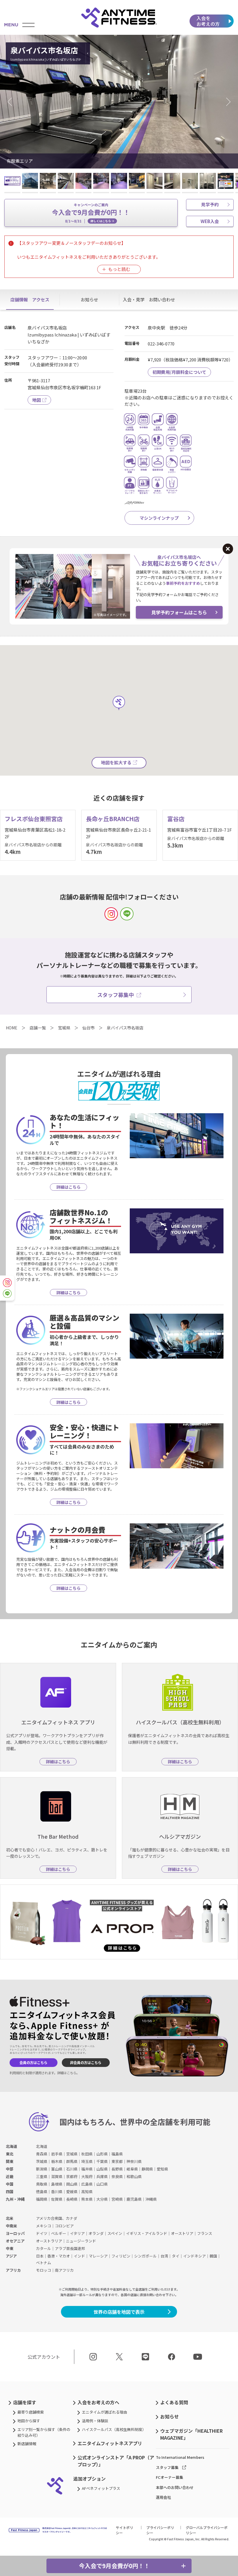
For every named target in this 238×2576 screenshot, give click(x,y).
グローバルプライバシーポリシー (207, 2530)
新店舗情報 (27, 2444)
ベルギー (59, 2233)
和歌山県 (134, 2176)
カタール (44, 2248)
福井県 (87, 2169)
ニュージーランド (81, 2241)
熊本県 (87, 2199)
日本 (40, 2256)
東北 (10, 2154)
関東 (10, 2161)
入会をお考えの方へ (98, 2402)
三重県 (42, 2176)
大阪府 (87, 2176)
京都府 (72, 2176)
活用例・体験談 (95, 2421)
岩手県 (57, 2154)
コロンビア (64, 2226)
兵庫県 (102, 2176)
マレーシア (98, 2256)
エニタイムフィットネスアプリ (110, 2443)
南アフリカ (64, 2270)
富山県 (57, 2169)
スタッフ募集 (167, 2467)
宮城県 (72, 2154)
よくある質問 (174, 2402)
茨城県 (42, 2161)
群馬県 (72, 2161)
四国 (10, 2192)
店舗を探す (25, 2402)
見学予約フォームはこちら (179, 612)
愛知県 (162, 2169)
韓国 (213, 2256)
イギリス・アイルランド (147, 2233)
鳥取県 (42, 2184)
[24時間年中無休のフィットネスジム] (119, 17)
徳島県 (42, 2192)
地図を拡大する (116, 762)
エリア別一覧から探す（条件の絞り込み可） (44, 2432)
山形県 (102, 2154)
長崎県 (72, 2199)
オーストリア (182, 2233)
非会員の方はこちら (86, 2063)
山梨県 (102, 2169)
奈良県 (117, 2176)
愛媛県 (72, 2192)
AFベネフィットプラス (101, 2488)
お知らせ (170, 2416)
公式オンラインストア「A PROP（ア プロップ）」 (116, 2461)
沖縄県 (151, 2199)
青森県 (42, 2154)
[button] (12, 102)
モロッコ (44, 2270)
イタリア (77, 2233)
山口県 (102, 2184)
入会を (208, 21)
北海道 (11, 2146)
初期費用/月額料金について (179, 372)
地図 (37, 400)
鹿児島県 (134, 2199)
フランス (205, 2233)
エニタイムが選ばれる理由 (104, 2412)
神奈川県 (134, 2161)
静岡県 (147, 2169)
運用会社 (163, 2497)
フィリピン (121, 2256)
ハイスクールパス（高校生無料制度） (114, 2429)
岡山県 (72, 2184)
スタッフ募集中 (116, 995)
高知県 (87, 2192)
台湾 (164, 2256)
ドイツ (42, 2233)
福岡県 (42, 2199)
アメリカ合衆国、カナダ (57, 2218)
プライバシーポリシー (160, 2530)
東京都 (117, 2161)
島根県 (57, 2184)
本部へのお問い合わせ (175, 2487)
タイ (176, 2256)
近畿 (10, 2176)
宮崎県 (117, 2199)
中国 (10, 2184)
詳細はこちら (67, 2073)
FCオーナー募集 (170, 2477)
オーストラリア (49, 2241)
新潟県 (42, 2169)
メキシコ (44, 2226)
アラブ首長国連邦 (70, 2248)
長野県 (117, 2169)
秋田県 (87, 2154)
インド (79, 2256)
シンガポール (145, 2256)
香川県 (57, 2192)
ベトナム (44, 2263)
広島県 (87, 2184)
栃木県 (57, 2161)
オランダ (96, 2233)
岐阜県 (132, 2169)
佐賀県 (57, 2199)
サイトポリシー (125, 2530)
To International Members (180, 2457)
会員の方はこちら (33, 2063)
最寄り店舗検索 (31, 2412)
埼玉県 (87, 2161)
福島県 (117, 2154)
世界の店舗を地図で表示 (119, 2312)
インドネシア (194, 2256)
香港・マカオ (59, 2256)
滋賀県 (57, 2176)
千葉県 (102, 2161)
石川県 (72, 2169)
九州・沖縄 (15, 2199)
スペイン (115, 2233)
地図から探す (29, 2421)
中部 (10, 2169)
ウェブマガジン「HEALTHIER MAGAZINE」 (191, 2434)
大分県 (102, 2199)
